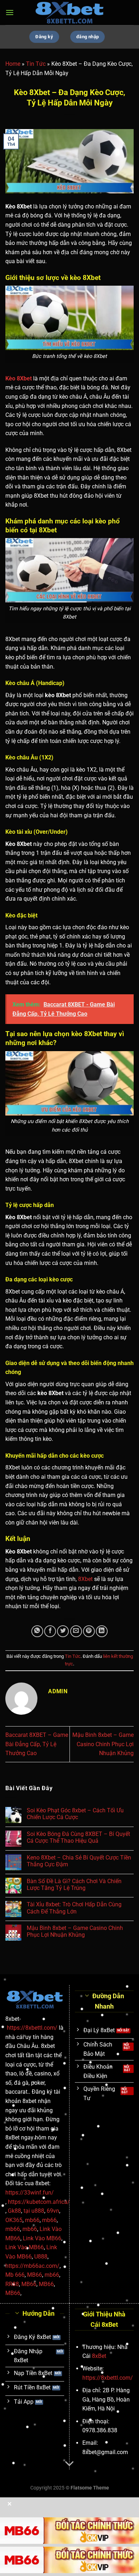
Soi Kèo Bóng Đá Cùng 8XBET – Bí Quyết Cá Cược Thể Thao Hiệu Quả (78, 1837)
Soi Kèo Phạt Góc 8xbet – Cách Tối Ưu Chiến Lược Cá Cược (75, 1814)
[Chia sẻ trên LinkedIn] (102, 1631)
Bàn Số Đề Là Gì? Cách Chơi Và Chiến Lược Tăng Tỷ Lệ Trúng (74, 1885)
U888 (41, 2257)
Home (13, 64)
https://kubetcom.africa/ (39, 2202)
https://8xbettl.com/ (32, 2028)
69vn (53, 2211)
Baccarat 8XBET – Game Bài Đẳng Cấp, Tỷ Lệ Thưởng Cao (37, 1744)
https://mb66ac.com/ (32, 2266)
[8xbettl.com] (69, 12)
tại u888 (34, 2211)
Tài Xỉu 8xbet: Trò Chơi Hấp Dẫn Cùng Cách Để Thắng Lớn (74, 1908)
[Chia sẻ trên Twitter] (63, 1631)
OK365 (14, 2220)
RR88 (12, 2284)
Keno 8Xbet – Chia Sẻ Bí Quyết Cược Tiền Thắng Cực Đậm (79, 1861)
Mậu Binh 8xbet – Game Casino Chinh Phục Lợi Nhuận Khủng (103, 1744)
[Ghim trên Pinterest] (89, 1631)
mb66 (32, 2220)
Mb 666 (15, 2275)
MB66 (35, 2275)
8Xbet (85, 1579)
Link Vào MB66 (42, 2238)
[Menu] (10, 12)
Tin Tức (36, 64)
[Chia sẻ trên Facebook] (50, 1631)
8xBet (99, 2356)
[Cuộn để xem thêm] (69, 2464)
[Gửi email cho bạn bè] (76, 1631)
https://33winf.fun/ (30, 2193)
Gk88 (14, 2211)
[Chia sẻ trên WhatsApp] (37, 1631)
